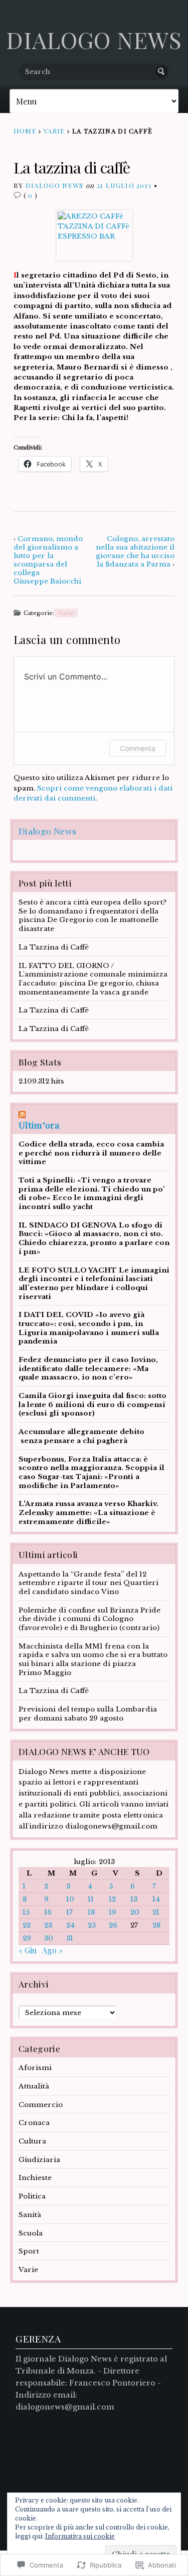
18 (91, 1912)
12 (112, 1899)
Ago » (52, 1950)
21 (156, 1912)
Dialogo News (55, 185)
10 (70, 1899)
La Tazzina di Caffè (54, 947)
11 (91, 1899)
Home (25, 131)
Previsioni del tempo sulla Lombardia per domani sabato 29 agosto (88, 1714)
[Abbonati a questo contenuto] (94, 1114)
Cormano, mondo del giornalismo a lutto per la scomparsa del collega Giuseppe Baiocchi (48, 560)
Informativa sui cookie (80, 2536)
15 (26, 1912)
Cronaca (34, 2123)
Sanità (30, 2215)
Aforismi (35, 2068)
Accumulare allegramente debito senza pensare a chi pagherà (81, 1436)
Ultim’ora (39, 1125)
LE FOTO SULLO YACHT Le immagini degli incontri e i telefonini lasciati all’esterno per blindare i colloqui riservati (94, 1283)
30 (49, 1938)
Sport (29, 2251)
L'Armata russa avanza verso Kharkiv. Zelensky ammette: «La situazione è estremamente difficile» (88, 1512)
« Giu (28, 1950)
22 (27, 1925)
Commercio (41, 2105)
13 (134, 1899)
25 (92, 1925)
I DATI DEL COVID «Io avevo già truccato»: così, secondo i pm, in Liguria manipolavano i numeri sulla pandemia (89, 1328)
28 (156, 1925)
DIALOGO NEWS (94, 39)
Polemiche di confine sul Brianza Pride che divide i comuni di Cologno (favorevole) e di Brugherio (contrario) (89, 1619)
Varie (54, 131)
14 (156, 1899)
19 (113, 1912)
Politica (32, 2196)
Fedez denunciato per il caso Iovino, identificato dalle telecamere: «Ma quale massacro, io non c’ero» (88, 1368)
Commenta (138, 748)
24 (70, 1925)
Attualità (34, 2086)
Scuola (31, 2233)
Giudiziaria (39, 2160)
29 (27, 1938)
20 (135, 1912)
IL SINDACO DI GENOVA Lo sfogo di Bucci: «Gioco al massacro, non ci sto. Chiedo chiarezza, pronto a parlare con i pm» (94, 1238)
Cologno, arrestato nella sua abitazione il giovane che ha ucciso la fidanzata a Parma (135, 551)
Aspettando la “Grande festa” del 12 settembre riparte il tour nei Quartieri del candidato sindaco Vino (88, 1583)
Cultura (32, 2141)
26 (113, 1925)
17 (69, 1912)
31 (70, 1938)
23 (48, 1925)
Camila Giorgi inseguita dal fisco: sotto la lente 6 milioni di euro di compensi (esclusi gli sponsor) (92, 1404)
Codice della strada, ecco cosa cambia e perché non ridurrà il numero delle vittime (91, 1153)
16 (48, 1912)
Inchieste (35, 2178)
